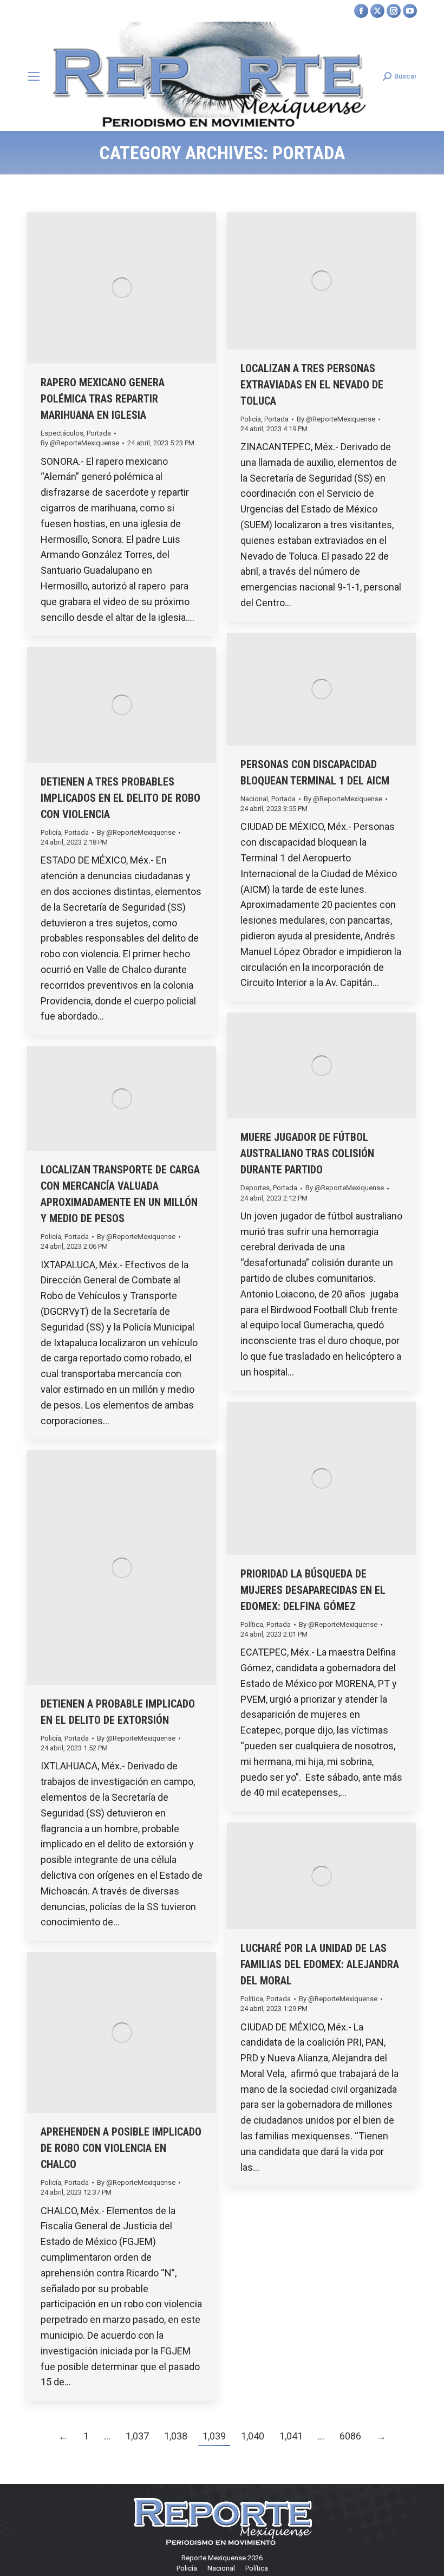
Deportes (255, 1188)
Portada (99, 433)
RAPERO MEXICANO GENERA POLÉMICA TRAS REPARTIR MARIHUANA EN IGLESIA (103, 399)
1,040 (253, 2436)
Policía (251, 419)
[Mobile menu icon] (34, 76)
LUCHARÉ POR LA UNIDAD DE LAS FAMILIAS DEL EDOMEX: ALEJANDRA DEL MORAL (320, 1964)
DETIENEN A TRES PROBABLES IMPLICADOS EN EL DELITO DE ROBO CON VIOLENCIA (120, 798)
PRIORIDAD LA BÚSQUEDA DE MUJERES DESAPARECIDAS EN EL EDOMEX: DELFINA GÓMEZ (313, 1590)
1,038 (176, 2436)
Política (252, 1624)
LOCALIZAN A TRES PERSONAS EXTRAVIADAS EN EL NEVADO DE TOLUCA (312, 385)
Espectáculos (62, 433)
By (80, 443)
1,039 (214, 2436)
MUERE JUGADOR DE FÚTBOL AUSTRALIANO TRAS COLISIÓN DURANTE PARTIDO (307, 1153)
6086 (350, 2436)
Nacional (254, 799)
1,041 (291, 2436)
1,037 (137, 2436)
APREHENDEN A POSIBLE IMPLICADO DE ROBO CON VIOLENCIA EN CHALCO (121, 2148)
